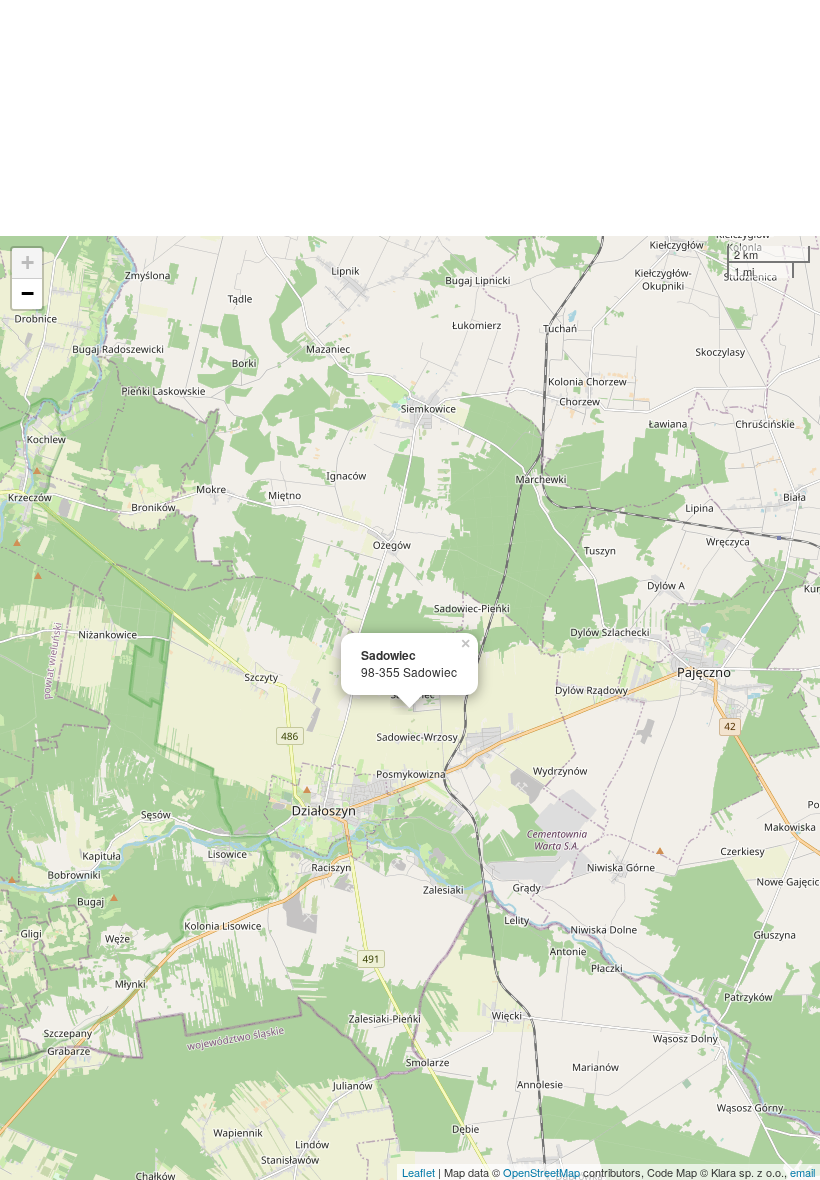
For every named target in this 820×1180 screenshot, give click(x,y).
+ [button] (27, 262)
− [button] (27, 293)
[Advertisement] (410, 118)
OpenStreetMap (541, 1172)
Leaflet (418, 1172)
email (802, 1172)
